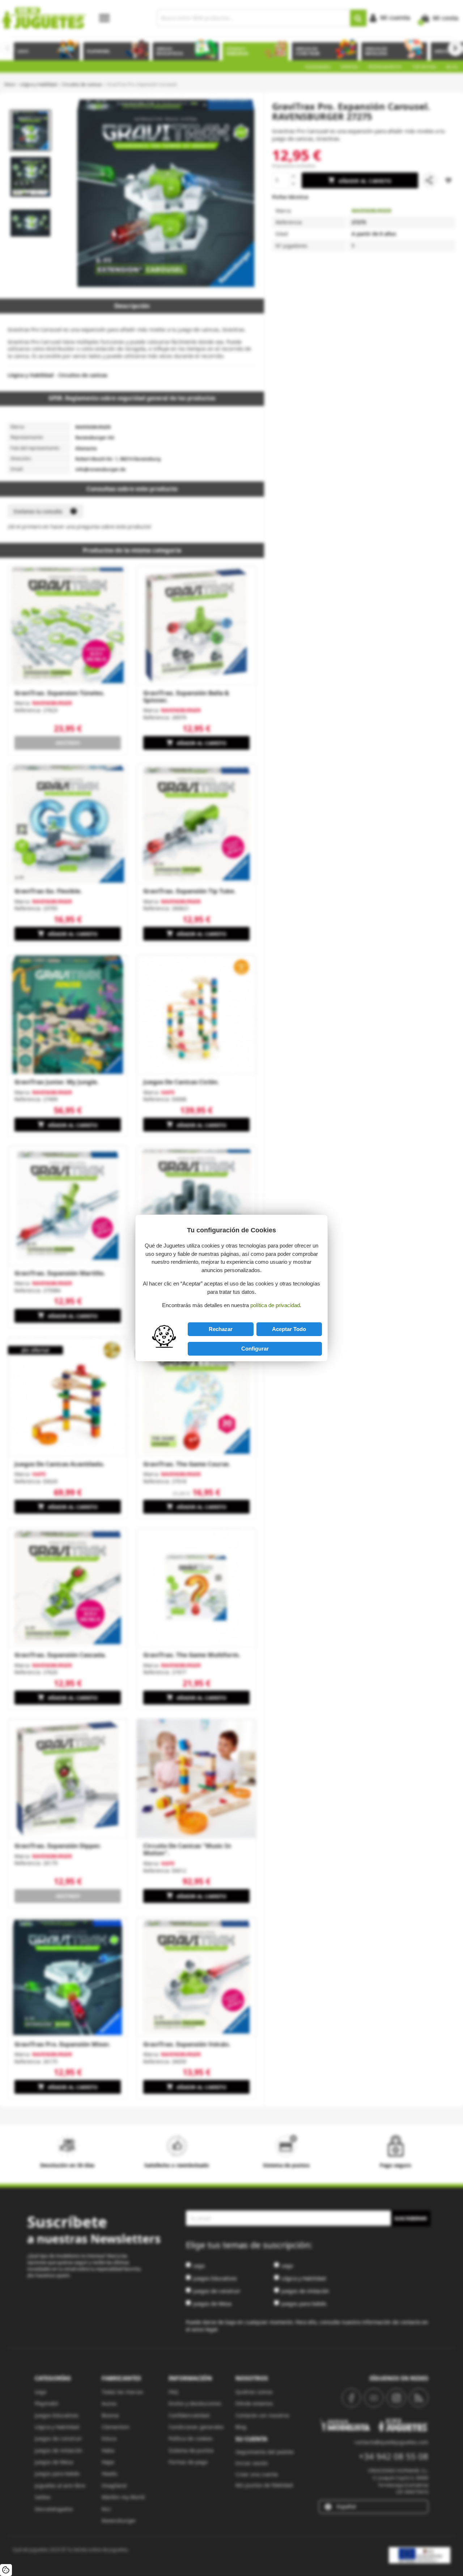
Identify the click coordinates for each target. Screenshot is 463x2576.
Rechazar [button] (221, 1329)
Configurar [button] (255, 1349)
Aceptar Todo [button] (289, 1329)
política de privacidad (275, 1305)
